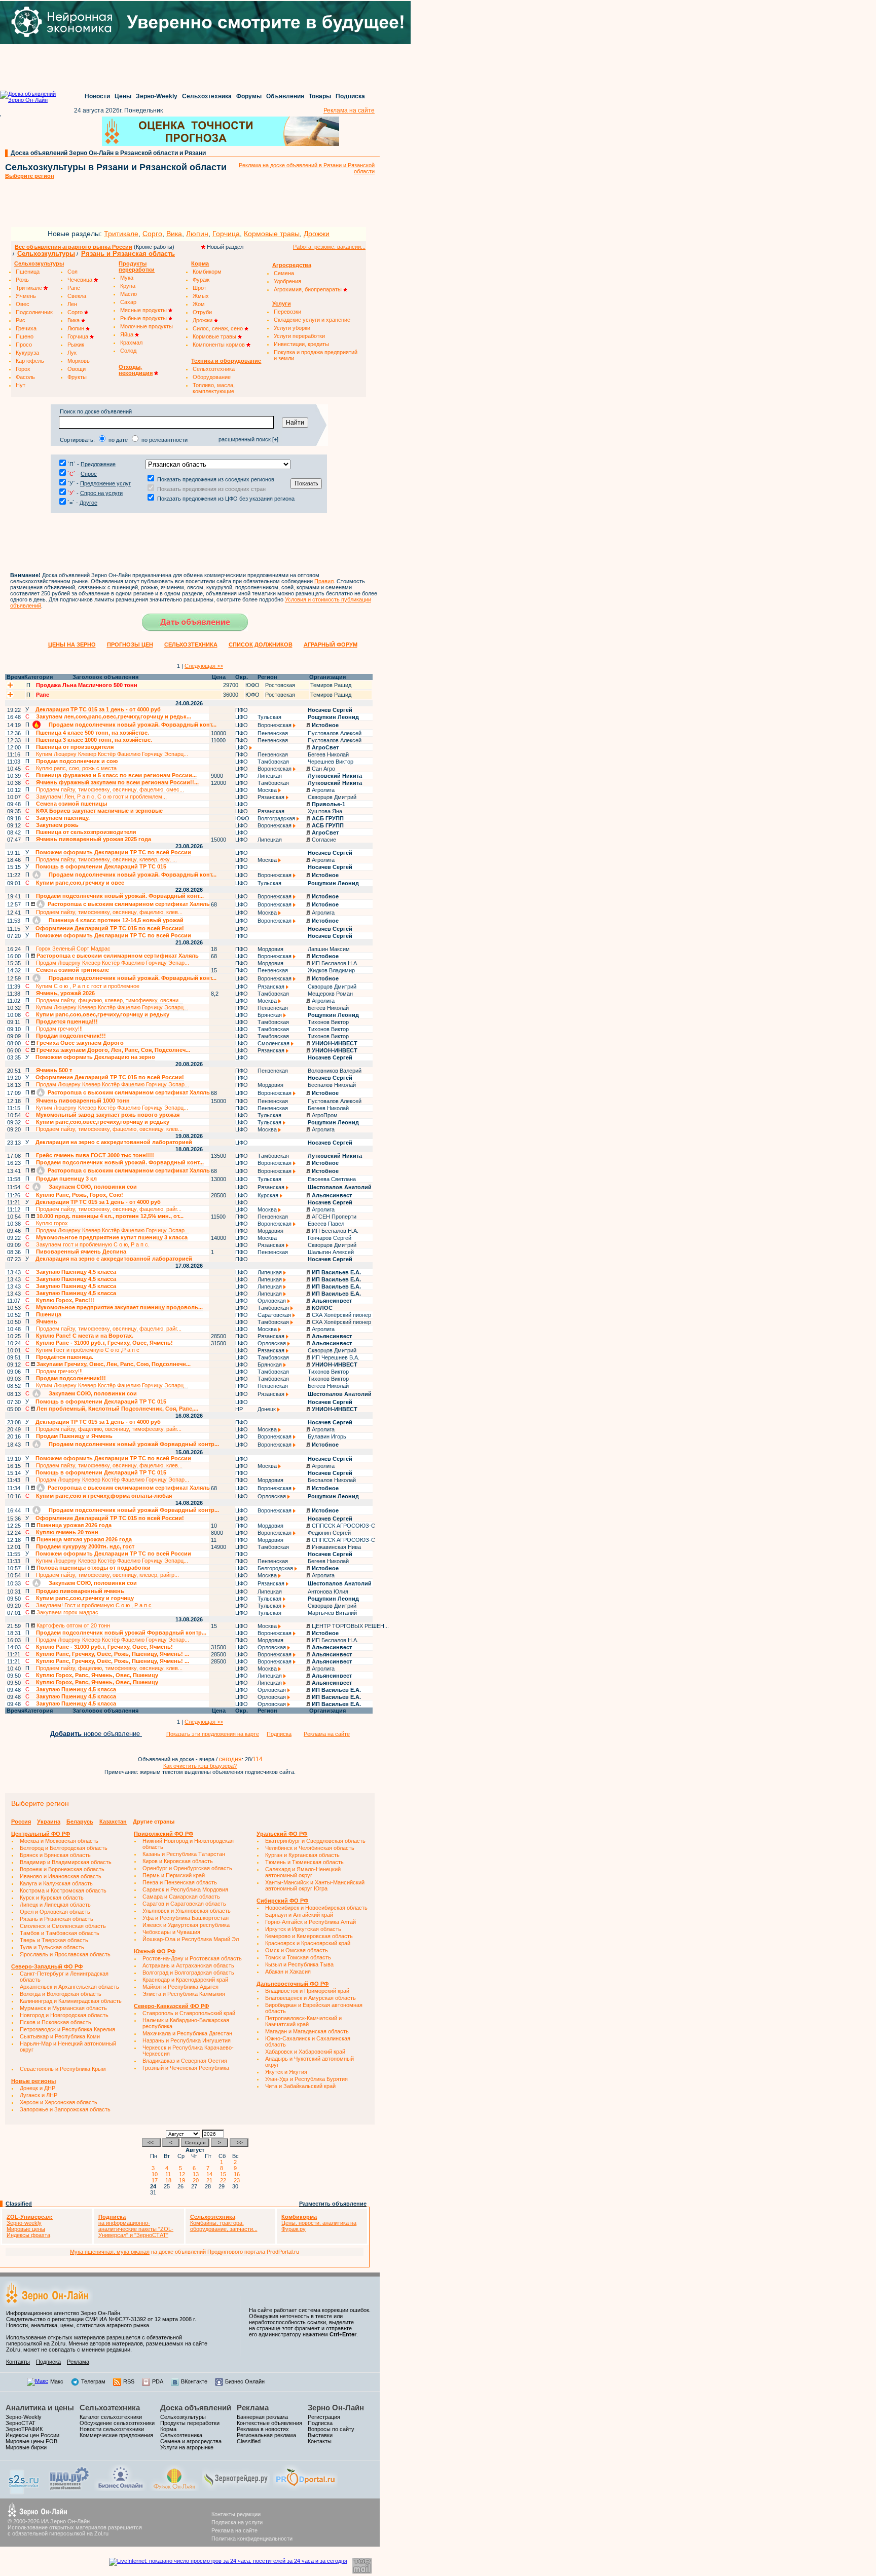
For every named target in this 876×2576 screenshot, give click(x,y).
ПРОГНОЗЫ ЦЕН (130, 645)
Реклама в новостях (263, 2429)
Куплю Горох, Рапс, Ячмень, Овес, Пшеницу (97, 1675)
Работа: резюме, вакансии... (329, 247)
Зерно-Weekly (157, 96)
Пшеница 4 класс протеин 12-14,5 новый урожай (115, 920)
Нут (21, 385)
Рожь (22, 280)
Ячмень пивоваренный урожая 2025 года (94, 839)
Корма (168, 2429)
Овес (23, 304)
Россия (21, 1822)
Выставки (320, 2435)
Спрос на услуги (101, 493)
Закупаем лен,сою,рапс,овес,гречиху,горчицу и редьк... (114, 716)
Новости (97, 96)
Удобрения (287, 281)
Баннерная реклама (262, 2417)
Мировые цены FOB (31, 2441)
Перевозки (287, 312)
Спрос (89, 474)
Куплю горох (52, 1223)
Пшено (25, 336)
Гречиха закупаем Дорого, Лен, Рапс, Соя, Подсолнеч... (113, 1050)
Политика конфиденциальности (252, 2539)
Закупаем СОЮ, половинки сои (92, 1187)
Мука (127, 278)
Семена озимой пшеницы (71, 804)
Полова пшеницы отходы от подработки (93, 1568)
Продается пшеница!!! (67, 1021)
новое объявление (96, 1734)
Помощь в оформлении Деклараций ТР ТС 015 (101, 866)
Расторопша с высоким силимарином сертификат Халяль (128, 904)
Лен (72, 304)
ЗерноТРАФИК (24, 2429)
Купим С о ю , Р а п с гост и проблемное (88, 986)
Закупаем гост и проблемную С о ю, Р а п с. (93, 1244)
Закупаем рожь (57, 825)
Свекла (77, 296)
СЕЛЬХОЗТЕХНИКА (191, 645)
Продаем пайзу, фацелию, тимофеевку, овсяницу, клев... (109, 1668)
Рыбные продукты (144, 318)
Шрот (199, 288)
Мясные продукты (144, 310)
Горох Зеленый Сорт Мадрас (73, 949)
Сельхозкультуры (46, 254)
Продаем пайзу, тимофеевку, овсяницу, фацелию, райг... (109, 1209)
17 (156, 2180)
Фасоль (25, 377)
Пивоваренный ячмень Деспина (81, 1252)
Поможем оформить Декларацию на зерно (95, 1057)
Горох (23, 369)
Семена (284, 273)
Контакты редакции (236, 2514)
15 (225, 2174)
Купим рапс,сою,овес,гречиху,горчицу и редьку (103, 1014)
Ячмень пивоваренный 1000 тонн (83, 1101)
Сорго (152, 234)
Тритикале (121, 234)
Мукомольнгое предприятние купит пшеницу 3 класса (112, 1237)
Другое (88, 503)
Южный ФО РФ (155, 1951)
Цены (123, 96)
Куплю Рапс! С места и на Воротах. (85, 1336)
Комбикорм (207, 272)
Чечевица (81, 280)
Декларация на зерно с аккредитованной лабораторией (114, 1142)
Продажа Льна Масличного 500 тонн (87, 685)
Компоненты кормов (220, 345)
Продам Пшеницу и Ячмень (74, 1436)
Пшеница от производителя (75, 747)
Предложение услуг (105, 483)
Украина (49, 1822)
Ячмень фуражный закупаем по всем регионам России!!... (117, 782)
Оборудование (212, 377)
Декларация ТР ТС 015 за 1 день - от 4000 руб (98, 709)
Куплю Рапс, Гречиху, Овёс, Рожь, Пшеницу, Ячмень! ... (113, 1654)
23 (238, 2180)
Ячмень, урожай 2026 (65, 993)
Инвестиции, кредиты (301, 344)
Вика (174, 234)
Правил (324, 581)
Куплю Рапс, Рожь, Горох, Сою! (80, 1195)
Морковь (79, 361)
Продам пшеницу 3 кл (66, 1179)
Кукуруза (27, 353)
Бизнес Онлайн (245, 2381)
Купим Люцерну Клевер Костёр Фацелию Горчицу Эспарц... (112, 754)
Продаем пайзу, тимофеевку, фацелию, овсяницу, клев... (109, 1129)
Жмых (201, 296)
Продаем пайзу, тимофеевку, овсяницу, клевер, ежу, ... (106, 859)
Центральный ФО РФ (41, 1834)
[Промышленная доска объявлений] (69, 2490)
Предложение (98, 464)
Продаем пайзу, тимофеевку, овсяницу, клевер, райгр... (107, 1575)
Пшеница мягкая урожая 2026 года (83, 1539)
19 (184, 2180)
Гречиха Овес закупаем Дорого (79, 1043)
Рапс (74, 288)
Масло (129, 294)
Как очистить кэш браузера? (200, 1766)
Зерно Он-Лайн (336, 2408)
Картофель (30, 361)
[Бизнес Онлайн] (120, 2489)
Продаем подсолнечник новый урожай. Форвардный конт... (132, 725)
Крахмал (131, 343)
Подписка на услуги (237, 2522)
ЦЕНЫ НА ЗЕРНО (72, 645)
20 (197, 2180)
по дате (118, 440)
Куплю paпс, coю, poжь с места (76, 768)
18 (170, 2180)
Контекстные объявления (269, 2423)
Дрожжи (317, 234)
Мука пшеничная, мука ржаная (110, 2252)
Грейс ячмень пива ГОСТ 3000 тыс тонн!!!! (95, 1155)
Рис (21, 320)
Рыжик (76, 345)
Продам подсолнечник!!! (71, 1036)
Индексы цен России (32, 2435)
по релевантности (165, 440)
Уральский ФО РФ (282, 1834)
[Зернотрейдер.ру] (236, 2489)
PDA (158, 2381)
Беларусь (80, 1822)
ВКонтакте (194, 2381)
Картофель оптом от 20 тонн (72, 1625)
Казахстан (113, 1822)
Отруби (202, 312)
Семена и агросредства (191, 2441)
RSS (129, 2381)
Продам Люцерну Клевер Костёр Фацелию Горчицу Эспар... (113, 963)
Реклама (78, 2362)
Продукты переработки (190, 2423)
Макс (57, 2381)
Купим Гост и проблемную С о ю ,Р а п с (88, 1350)
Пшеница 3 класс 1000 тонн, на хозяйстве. (94, 740)
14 (211, 2174)
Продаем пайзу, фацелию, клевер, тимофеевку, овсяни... (109, 1000)
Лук (72, 353)
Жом (199, 304)
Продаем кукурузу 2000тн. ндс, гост (85, 1546)
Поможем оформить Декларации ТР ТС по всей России (113, 852)
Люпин (197, 234)
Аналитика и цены (40, 2408)
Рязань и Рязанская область (128, 254)
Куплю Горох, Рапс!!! (65, 1300)
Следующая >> (204, 666)
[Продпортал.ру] (305, 2489)
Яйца (127, 334)
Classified (19, 2204)
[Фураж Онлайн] (174, 2489)
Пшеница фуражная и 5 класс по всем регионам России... (116, 775)
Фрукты (77, 377)
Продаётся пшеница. (65, 1357)
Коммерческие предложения (116, 2435)
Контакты (18, 2362)
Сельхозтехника (207, 96)
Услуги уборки (292, 328)
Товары (320, 96)
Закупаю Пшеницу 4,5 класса (76, 1272)
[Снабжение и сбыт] (24, 2492)
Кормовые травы (272, 234)
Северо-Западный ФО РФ (47, 1966)
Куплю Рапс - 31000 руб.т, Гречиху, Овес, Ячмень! (104, 1343)
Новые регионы (33, 2081)
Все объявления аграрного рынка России (74, 247)
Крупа (128, 286)
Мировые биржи (26, 2447)
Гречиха (26, 328)
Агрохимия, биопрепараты (308, 289)
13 (197, 2174)
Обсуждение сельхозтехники (117, 2423)
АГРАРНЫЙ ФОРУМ (331, 645)
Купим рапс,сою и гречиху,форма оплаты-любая (104, 1496)
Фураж (201, 280)
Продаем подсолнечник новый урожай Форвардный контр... (133, 1444)
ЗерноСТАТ (21, 2423)
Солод (128, 351)
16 (238, 2174)
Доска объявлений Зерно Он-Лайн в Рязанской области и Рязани (108, 153)
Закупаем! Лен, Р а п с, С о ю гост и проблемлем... (101, 797)
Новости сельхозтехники (112, 2429)
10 (156, 2174)
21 (211, 2180)
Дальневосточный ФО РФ (293, 1984)
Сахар (128, 302)
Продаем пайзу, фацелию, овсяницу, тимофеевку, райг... (109, 1429)
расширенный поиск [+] (248, 439)
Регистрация (324, 2417)
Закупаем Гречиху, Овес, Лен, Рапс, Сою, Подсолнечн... (113, 1364)
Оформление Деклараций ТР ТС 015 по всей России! (110, 928)
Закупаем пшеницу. (63, 818)
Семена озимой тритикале (72, 970)
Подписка (350, 96)
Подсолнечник (34, 312)
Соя (72, 272)
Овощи (77, 369)
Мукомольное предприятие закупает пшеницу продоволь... (119, 1307)
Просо (24, 345)
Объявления (285, 96)
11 (170, 2174)
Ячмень (26, 296)
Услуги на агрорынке (187, 2447)
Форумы (249, 96)
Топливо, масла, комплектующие (214, 388)
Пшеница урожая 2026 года (73, 1525)
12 (184, 2174)
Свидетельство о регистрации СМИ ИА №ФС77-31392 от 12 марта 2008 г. (101, 2319)
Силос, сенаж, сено (218, 328)
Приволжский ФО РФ (163, 1834)
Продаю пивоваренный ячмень (80, 1591)
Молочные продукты (147, 326)
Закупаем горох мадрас (67, 1612)
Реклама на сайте (349, 110)
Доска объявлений (196, 2408)
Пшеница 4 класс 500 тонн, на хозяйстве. (93, 733)
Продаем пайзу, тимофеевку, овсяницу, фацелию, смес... (110, 789)
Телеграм (93, 2381)
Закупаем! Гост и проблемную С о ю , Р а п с (94, 1605)
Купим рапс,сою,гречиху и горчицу (85, 1598)
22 (225, 2180)
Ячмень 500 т (54, 1070)
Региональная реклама (266, 2435)
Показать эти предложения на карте (213, 1734)
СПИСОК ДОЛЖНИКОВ (261, 645)
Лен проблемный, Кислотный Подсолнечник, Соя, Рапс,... (117, 1409)
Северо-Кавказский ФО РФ (171, 2006)
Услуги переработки (299, 336)
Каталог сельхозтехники (111, 2417)
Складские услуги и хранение (312, 320)
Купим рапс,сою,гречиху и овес (80, 883)
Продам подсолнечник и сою (77, 761)
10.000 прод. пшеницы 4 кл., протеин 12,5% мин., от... (109, 1216)
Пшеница (28, 272)
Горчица (226, 234)
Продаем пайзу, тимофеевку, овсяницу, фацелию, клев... (109, 912)
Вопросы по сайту (331, 2429)
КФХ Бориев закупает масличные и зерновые (99, 811)
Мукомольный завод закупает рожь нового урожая (108, 1115)
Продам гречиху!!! (59, 1029)
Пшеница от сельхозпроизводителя (86, 832)
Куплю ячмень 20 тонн (67, 1532)
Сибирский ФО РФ (282, 1901)
